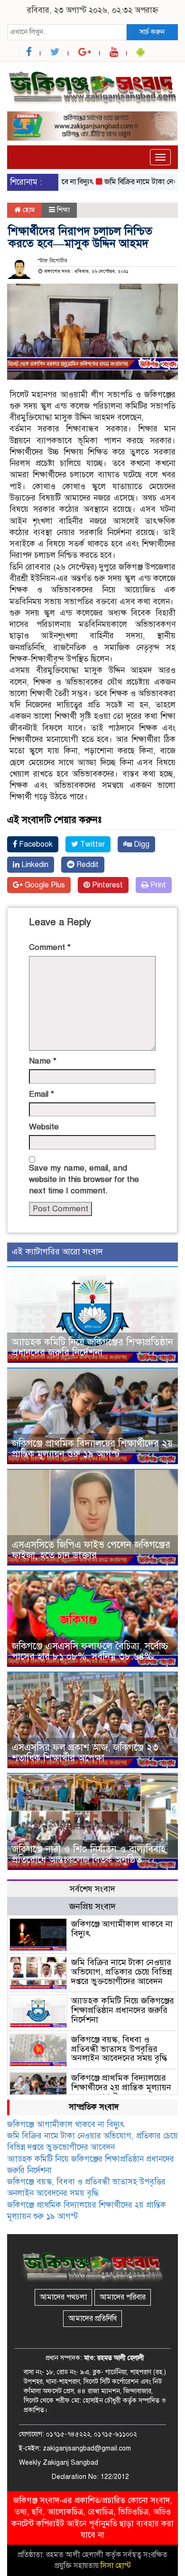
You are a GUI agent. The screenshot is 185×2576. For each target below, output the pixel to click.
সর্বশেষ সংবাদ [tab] (92, 1889)
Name (43, 1061)
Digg (141, 844)
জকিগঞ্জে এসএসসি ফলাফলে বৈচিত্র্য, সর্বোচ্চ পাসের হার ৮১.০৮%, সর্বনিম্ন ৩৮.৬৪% (90, 1651)
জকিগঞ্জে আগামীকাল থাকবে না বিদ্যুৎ (122, 1929)
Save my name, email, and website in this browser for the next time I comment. (84, 1180)
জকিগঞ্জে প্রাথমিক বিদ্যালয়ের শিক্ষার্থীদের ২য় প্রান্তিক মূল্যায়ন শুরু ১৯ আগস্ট (92, 1449)
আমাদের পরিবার (123, 2297)
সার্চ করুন (152, 32)
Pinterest (106, 885)
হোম (28, 210)
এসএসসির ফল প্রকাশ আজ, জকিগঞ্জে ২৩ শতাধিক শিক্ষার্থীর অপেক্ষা (85, 1753)
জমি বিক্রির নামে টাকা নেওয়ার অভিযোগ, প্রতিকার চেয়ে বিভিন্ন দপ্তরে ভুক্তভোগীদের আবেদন (122, 1972)
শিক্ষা (63, 210)
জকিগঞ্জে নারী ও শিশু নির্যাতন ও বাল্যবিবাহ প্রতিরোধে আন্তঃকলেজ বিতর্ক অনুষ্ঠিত (89, 1855)
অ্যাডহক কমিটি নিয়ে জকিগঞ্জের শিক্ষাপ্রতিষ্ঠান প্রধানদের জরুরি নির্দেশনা (92, 1347)
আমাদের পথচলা (63, 2297)
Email (42, 1094)
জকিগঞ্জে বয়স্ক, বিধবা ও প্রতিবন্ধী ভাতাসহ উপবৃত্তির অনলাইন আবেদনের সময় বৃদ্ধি (119, 2049)
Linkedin (34, 865)
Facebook (35, 844)
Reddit (87, 865)
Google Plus (44, 885)
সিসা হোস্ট (116, 2566)
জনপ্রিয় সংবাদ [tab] (92, 1906)
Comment (50, 947)
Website (44, 1127)
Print (157, 885)
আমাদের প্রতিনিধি (92, 2318)
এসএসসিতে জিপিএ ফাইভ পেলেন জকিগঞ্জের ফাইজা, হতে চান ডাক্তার (91, 1550)
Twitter (92, 844)
